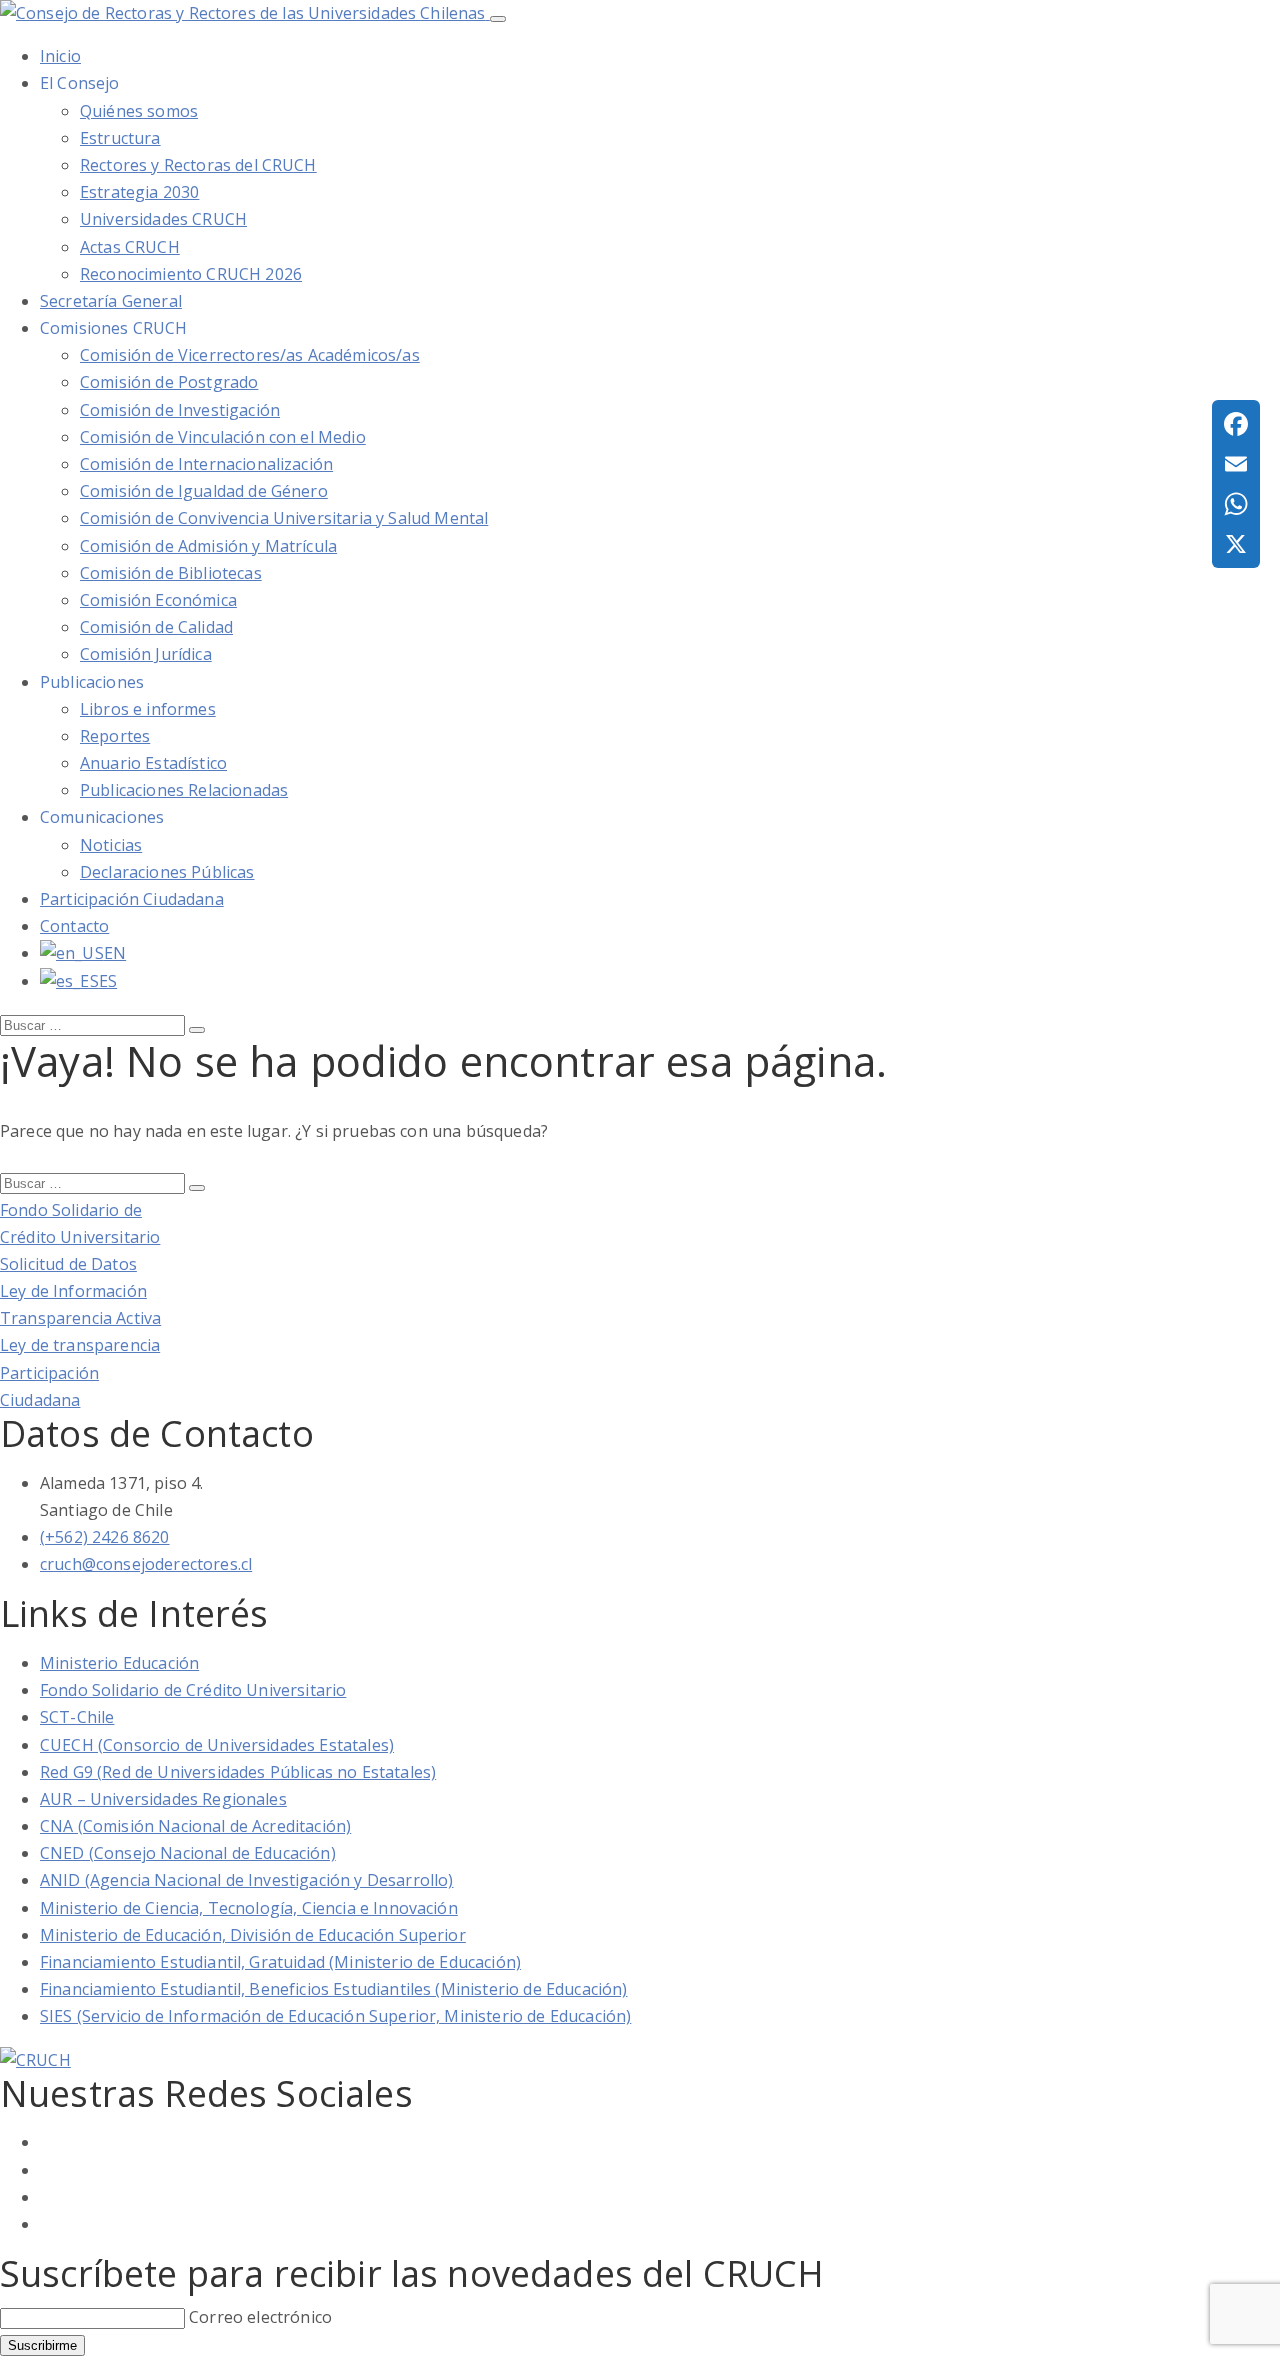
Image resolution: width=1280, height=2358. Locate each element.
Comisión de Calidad (156, 627)
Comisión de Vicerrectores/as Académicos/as (250, 355)
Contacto (74, 926)
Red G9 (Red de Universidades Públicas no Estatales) (238, 1772)
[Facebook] (1236, 424)
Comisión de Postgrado (169, 382)
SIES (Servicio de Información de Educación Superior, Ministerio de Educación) (335, 2016)
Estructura (120, 138)
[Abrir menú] (498, 19)
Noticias (111, 845)
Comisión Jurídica (146, 654)
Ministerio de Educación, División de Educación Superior (253, 1935)
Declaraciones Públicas (167, 872)
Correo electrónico (260, 2317)
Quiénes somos (139, 111)
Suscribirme (42, 2345)
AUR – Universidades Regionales (163, 1799)
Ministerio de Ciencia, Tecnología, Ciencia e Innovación (249, 1908)
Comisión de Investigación (180, 410)
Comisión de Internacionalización (206, 464)
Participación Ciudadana (132, 899)
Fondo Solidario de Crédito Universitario (193, 1690)
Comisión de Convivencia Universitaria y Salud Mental (284, 518)
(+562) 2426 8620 (105, 1537)
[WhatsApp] (1236, 504)
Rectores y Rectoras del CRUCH (198, 165)
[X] (1236, 544)
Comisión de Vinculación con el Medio (223, 437)
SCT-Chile (77, 1717)
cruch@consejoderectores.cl (146, 1564)
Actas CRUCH (130, 247)
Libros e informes (148, 709)
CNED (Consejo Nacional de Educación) (188, 1853)
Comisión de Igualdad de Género (204, 491)
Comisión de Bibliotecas (171, 573)
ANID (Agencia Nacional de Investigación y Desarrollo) (246, 1880)
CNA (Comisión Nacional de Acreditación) (195, 1826)
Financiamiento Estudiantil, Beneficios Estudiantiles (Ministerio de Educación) (333, 1989)
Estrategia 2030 (139, 192)
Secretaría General (111, 301)
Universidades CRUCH (163, 219)
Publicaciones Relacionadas (184, 790)
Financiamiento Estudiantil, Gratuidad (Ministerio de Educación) (280, 1962)
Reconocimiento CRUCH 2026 (191, 274)
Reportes (115, 736)
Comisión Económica (158, 600)
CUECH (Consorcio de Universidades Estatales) (217, 1745)
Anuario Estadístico (153, 763)
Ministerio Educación (119, 1663)
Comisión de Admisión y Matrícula (208, 546)
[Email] (1236, 464)
